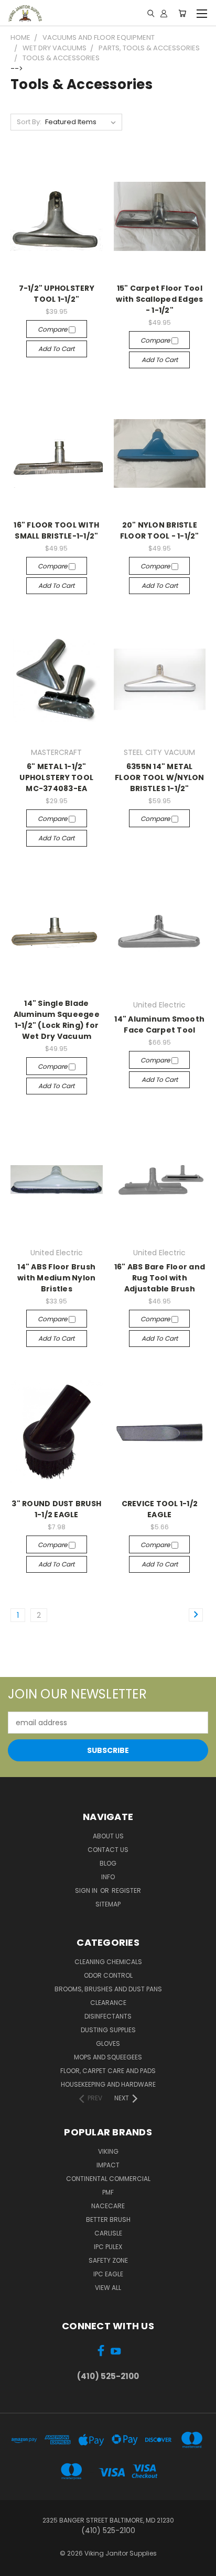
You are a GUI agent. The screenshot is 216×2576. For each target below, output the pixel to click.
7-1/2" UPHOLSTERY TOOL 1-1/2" (57, 294)
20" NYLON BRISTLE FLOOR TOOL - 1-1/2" (160, 530)
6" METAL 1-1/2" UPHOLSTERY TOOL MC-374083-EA (56, 777)
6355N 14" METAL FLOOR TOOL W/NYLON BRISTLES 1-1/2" (160, 777)
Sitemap (108, 1904)
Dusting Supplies (108, 2030)
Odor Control (108, 1975)
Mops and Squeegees (108, 2057)
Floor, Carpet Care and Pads (108, 2071)
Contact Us (108, 1850)
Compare (53, 329)
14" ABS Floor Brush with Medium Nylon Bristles (56, 1278)
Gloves (108, 2043)
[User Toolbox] (164, 13)
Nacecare (108, 2206)
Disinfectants (108, 2016)
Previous (16, 2566)
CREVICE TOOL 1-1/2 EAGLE (160, 1509)
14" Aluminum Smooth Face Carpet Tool (159, 1024)
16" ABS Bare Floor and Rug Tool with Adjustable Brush (160, 1278)
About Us (108, 1836)
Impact (108, 2165)
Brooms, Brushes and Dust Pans (108, 1989)
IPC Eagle (108, 2274)
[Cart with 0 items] (182, 13)
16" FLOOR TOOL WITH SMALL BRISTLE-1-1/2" (56, 530)
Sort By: (29, 122)
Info (108, 1877)
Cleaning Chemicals (108, 1962)
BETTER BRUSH (108, 2219)
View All (108, 2288)
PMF (108, 2192)
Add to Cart (56, 349)
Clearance (108, 2003)
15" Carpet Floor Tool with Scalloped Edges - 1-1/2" (159, 299)
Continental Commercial (108, 2179)
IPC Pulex (108, 2247)
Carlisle (108, 2233)
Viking (108, 2151)
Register (126, 1890)
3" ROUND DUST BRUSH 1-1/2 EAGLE (56, 1509)
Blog (108, 1863)
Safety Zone (108, 2260)
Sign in (87, 1890)
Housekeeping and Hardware (108, 2084)
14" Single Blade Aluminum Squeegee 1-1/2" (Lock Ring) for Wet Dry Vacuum (57, 1020)
